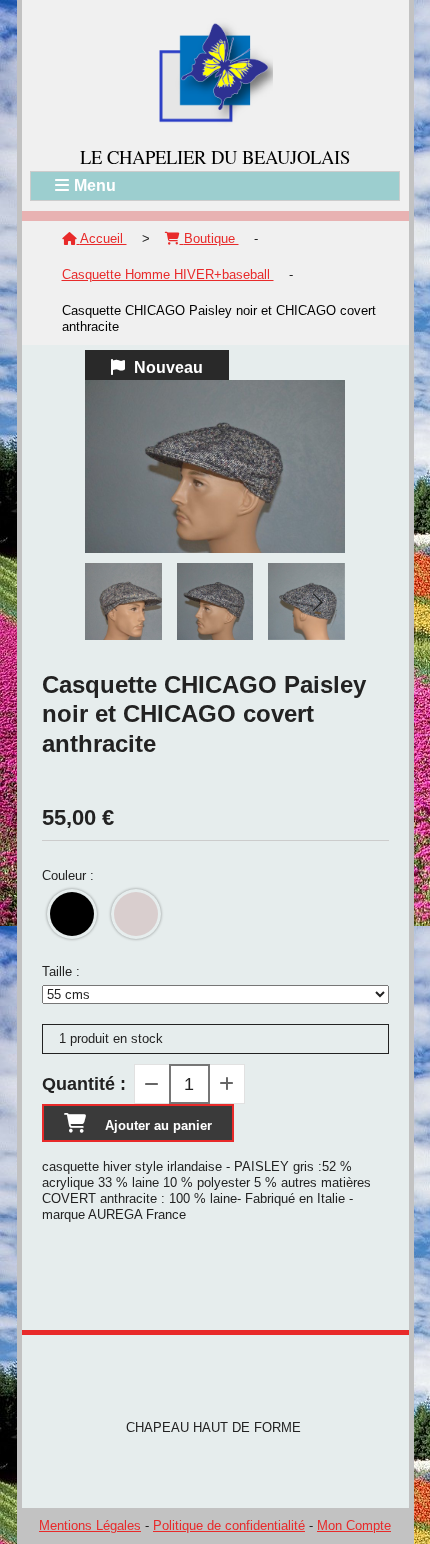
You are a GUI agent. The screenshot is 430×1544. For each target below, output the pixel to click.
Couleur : (68, 875)
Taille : (61, 971)
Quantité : (84, 1084)
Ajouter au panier (158, 1125)
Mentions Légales (90, 1525)
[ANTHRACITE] (136, 914)
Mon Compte (354, 1525)
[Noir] (72, 914)
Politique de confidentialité (229, 1525)
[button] (317, 602)
